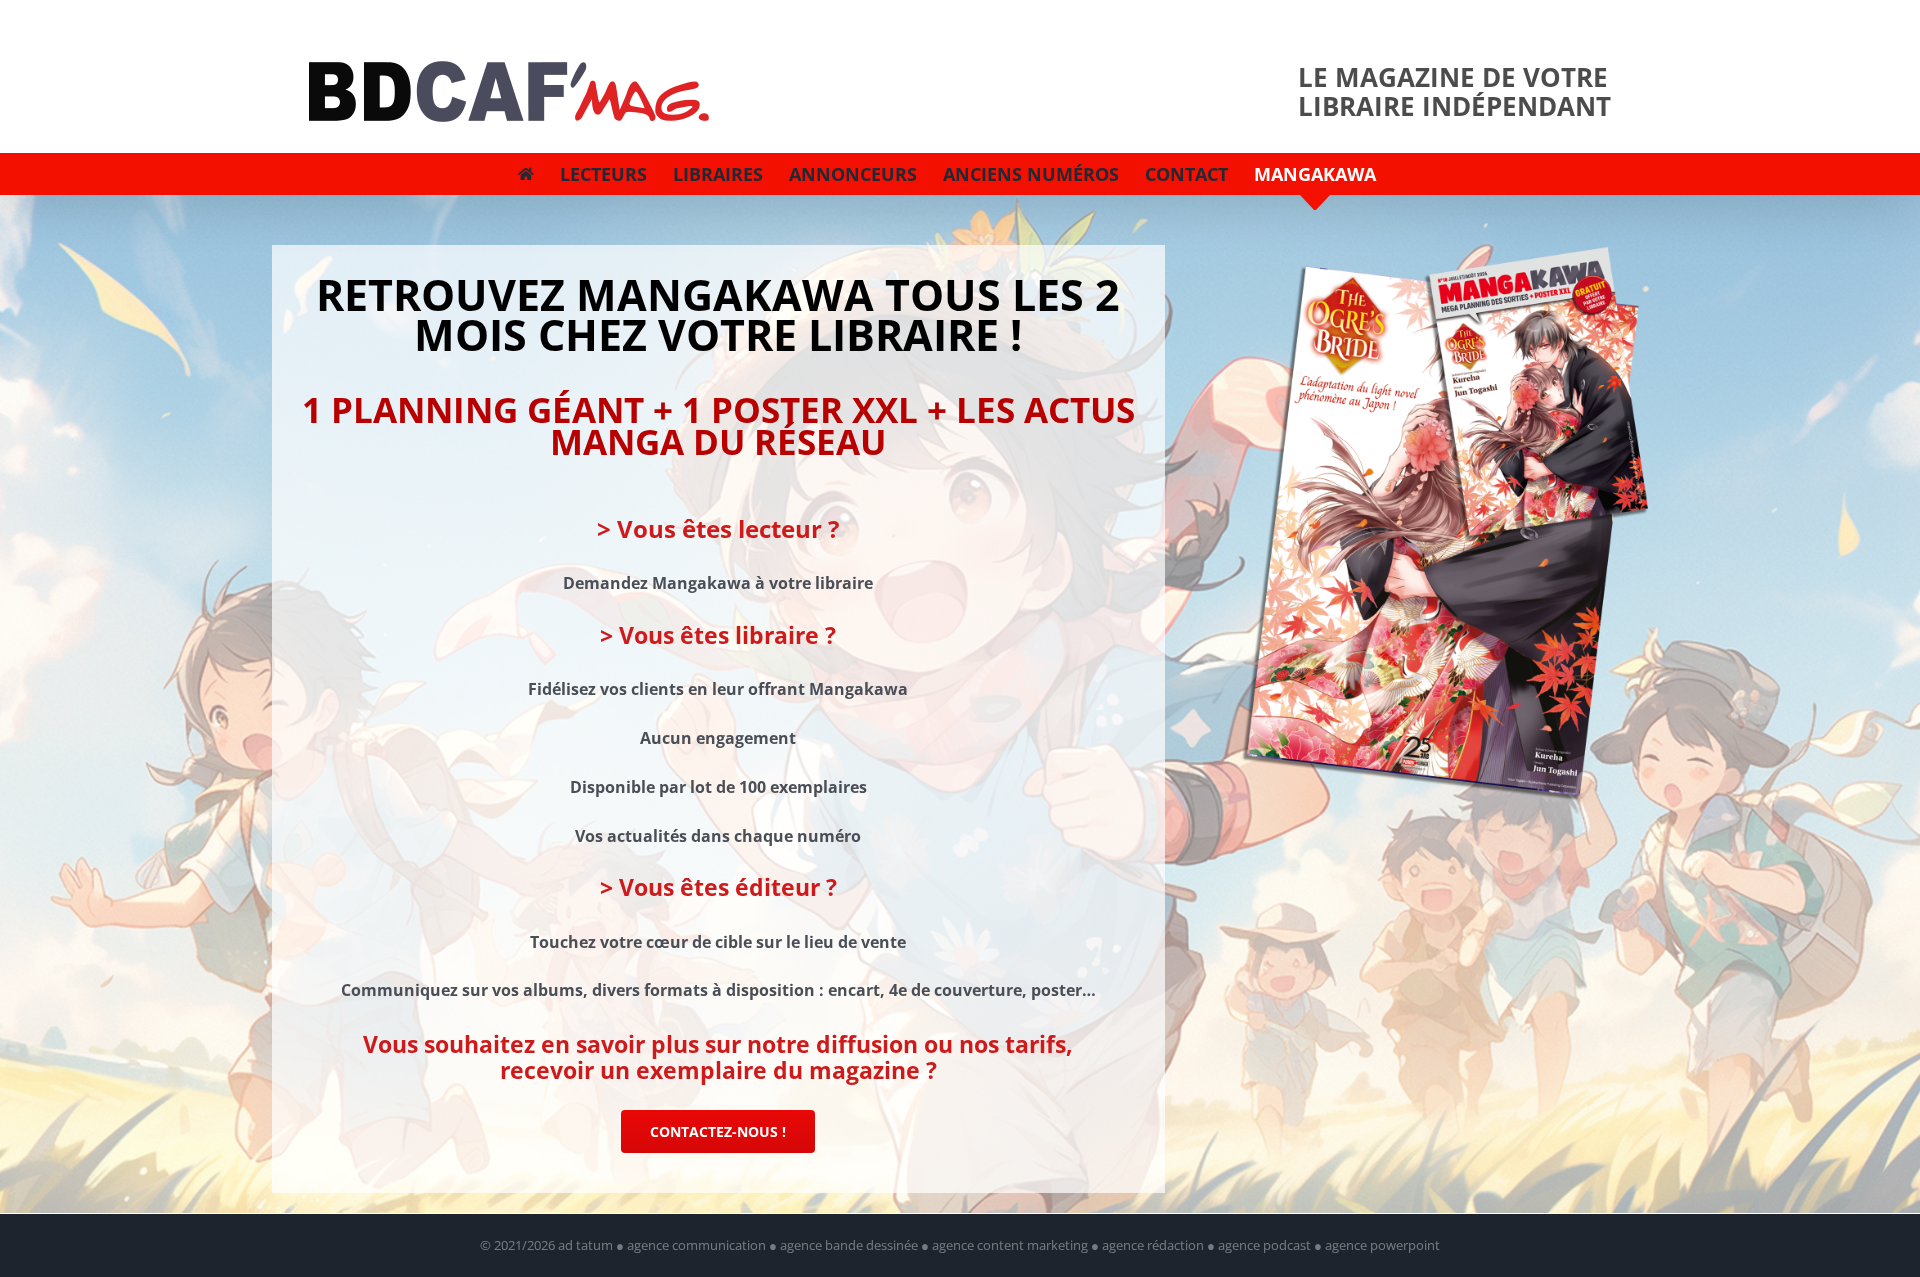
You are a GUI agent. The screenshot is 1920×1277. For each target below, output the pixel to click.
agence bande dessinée (849, 1245)
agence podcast (1264, 1245)
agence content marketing (1010, 1245)
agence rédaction (1153, 1245)
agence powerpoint (1382, 1245)
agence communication (696, 1245)
